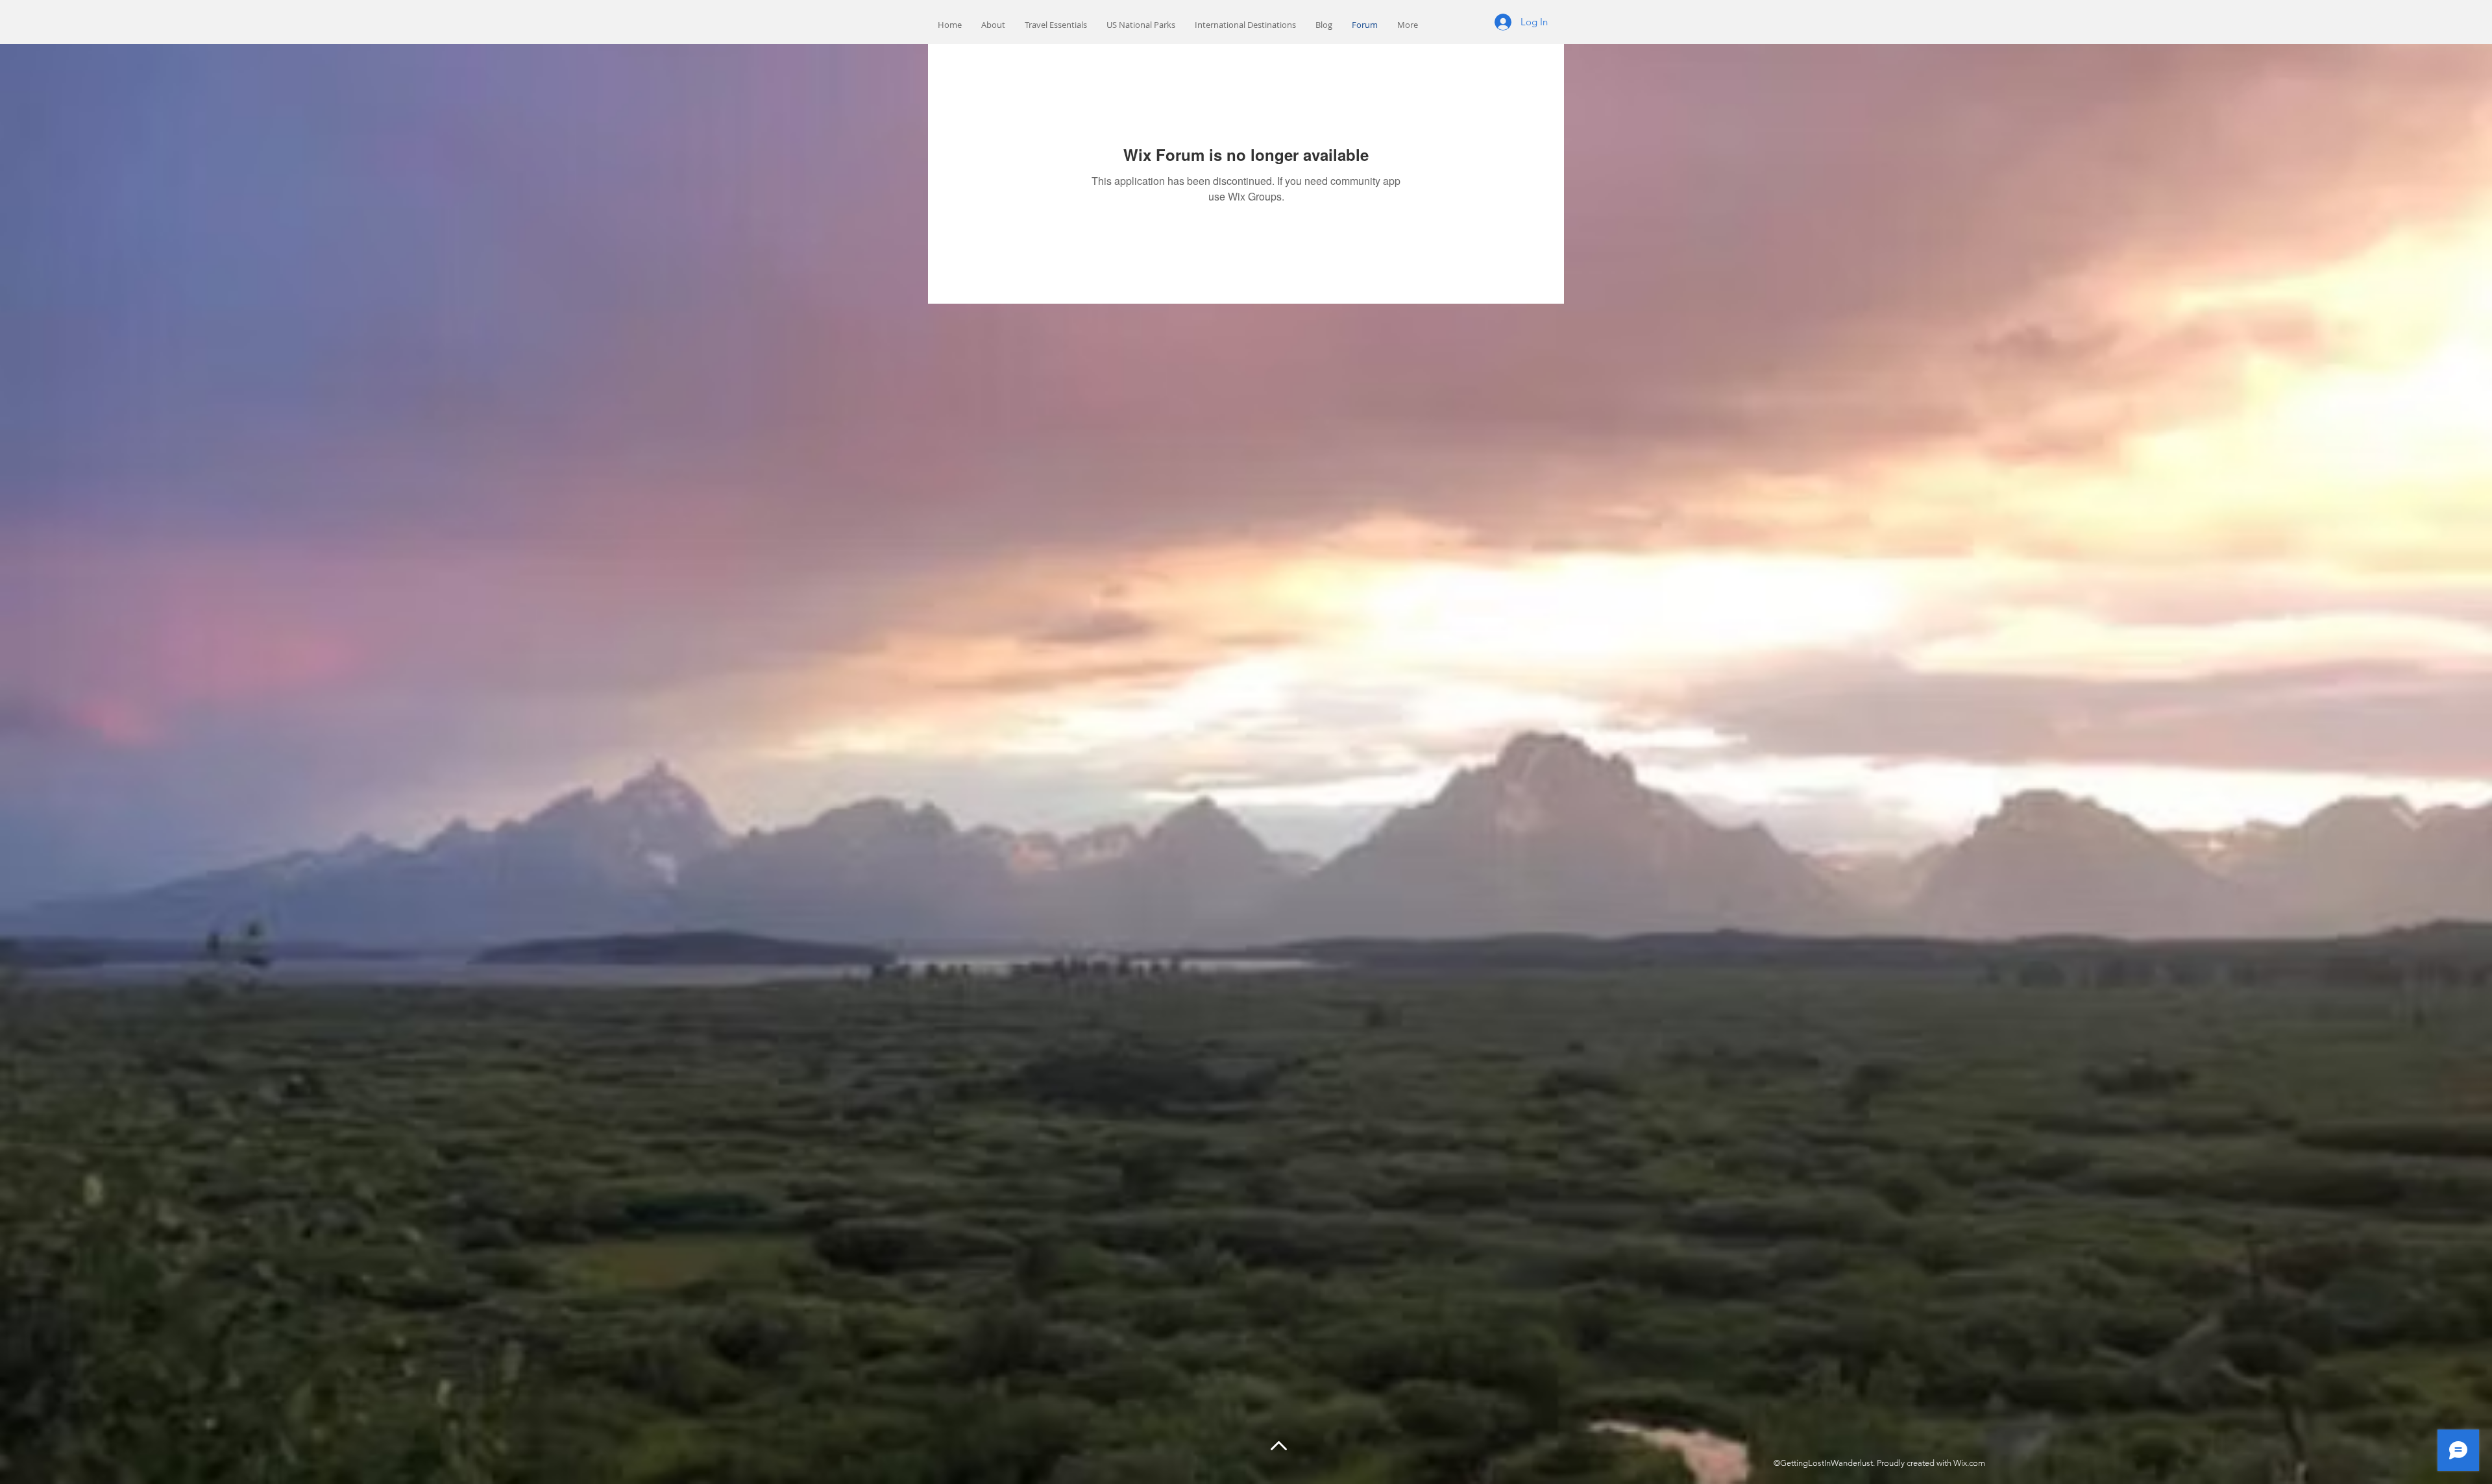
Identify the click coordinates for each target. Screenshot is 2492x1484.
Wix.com (1969, 1463)
